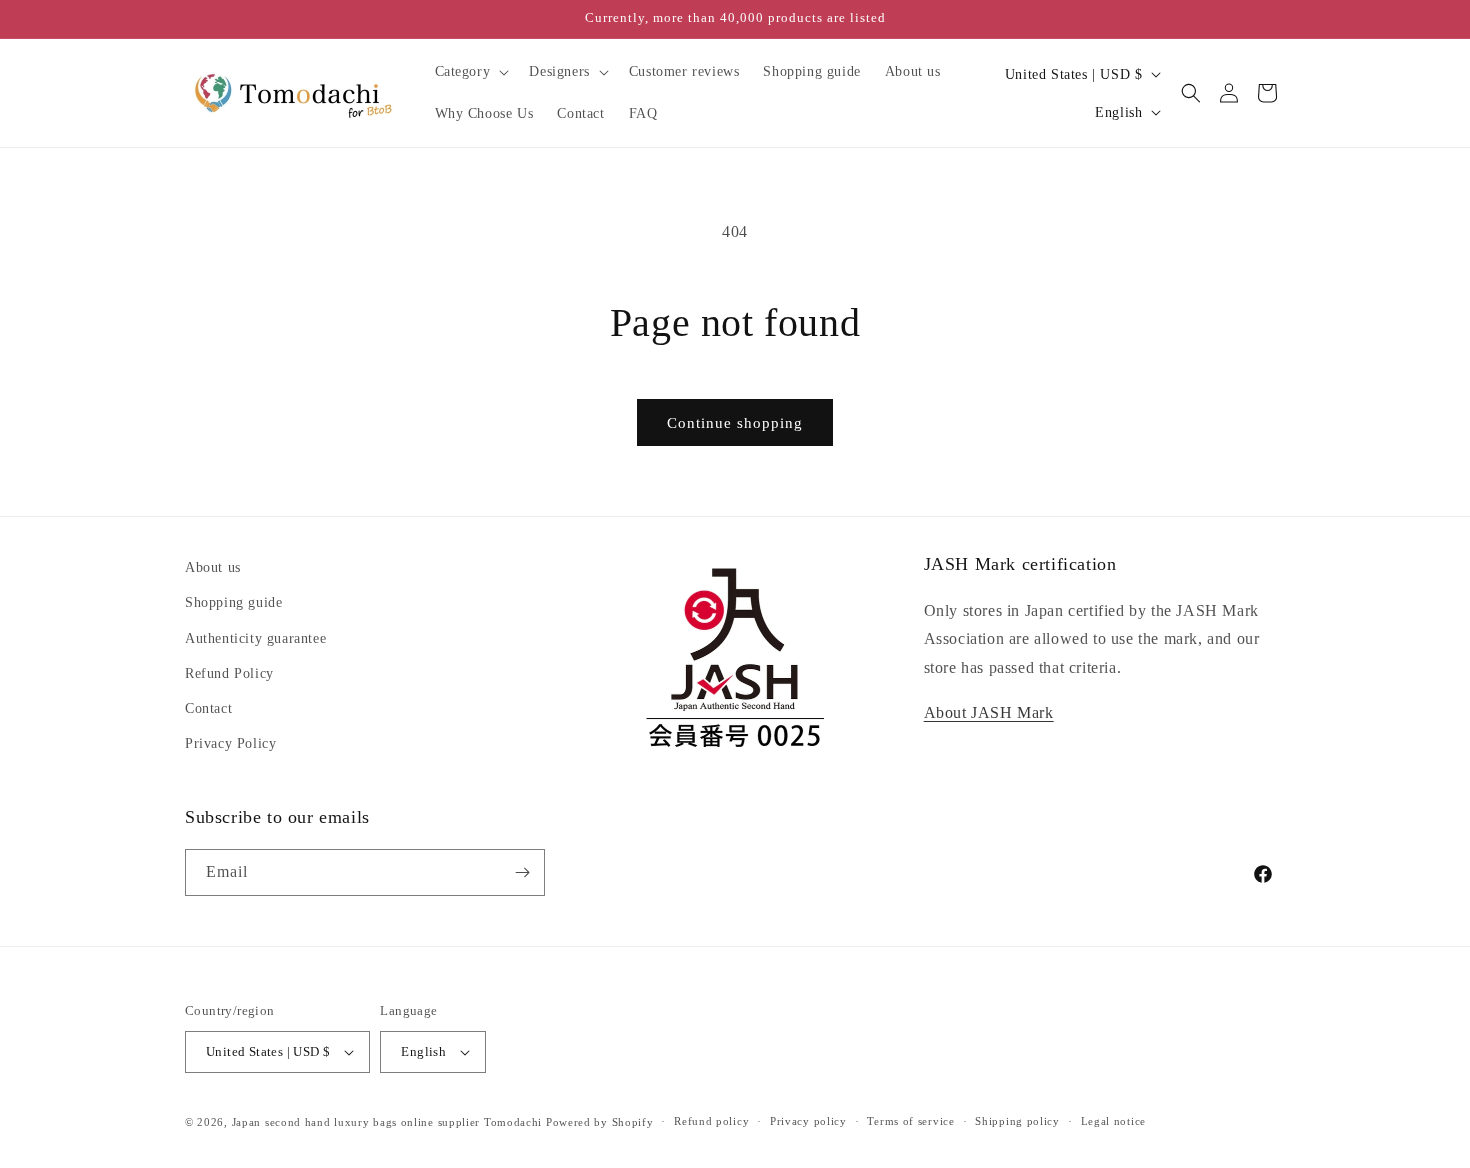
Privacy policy (808, 1121)
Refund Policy (229, 673)
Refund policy (711, 1121)
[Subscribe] (522, 872)
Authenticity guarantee (255, 638)
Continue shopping (735, 423)
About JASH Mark (989, 712)
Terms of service (910, 1121)
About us (213, 567)
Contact (208, 708)
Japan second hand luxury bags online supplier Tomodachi (387, 1122)
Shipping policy (1017, 1121)
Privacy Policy (230, 743)
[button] (470, 72)
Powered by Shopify (600, 1122)
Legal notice (1113, 1121)
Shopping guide (233, 602)
